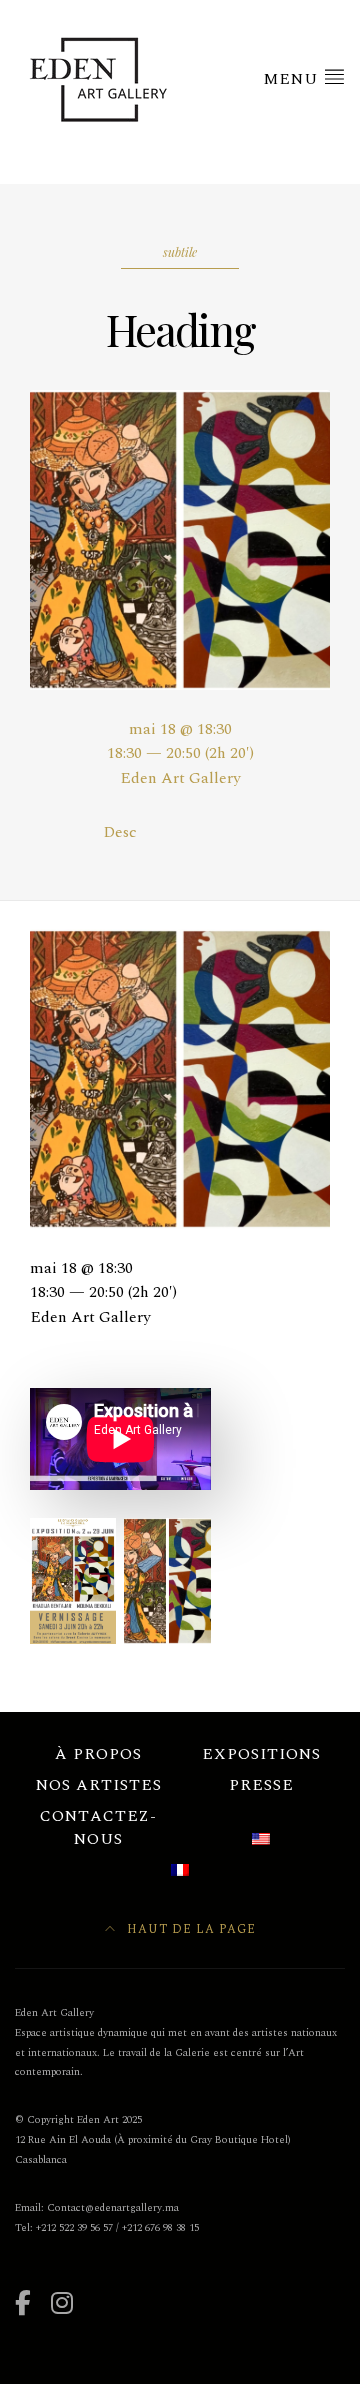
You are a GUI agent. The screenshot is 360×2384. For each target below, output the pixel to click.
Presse (261, 1785)
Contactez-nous (98, 1828)
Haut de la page (189, 1929)
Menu (293, 79)
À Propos (98, 1754)
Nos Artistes (99, 1785)
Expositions (261, 1754)
